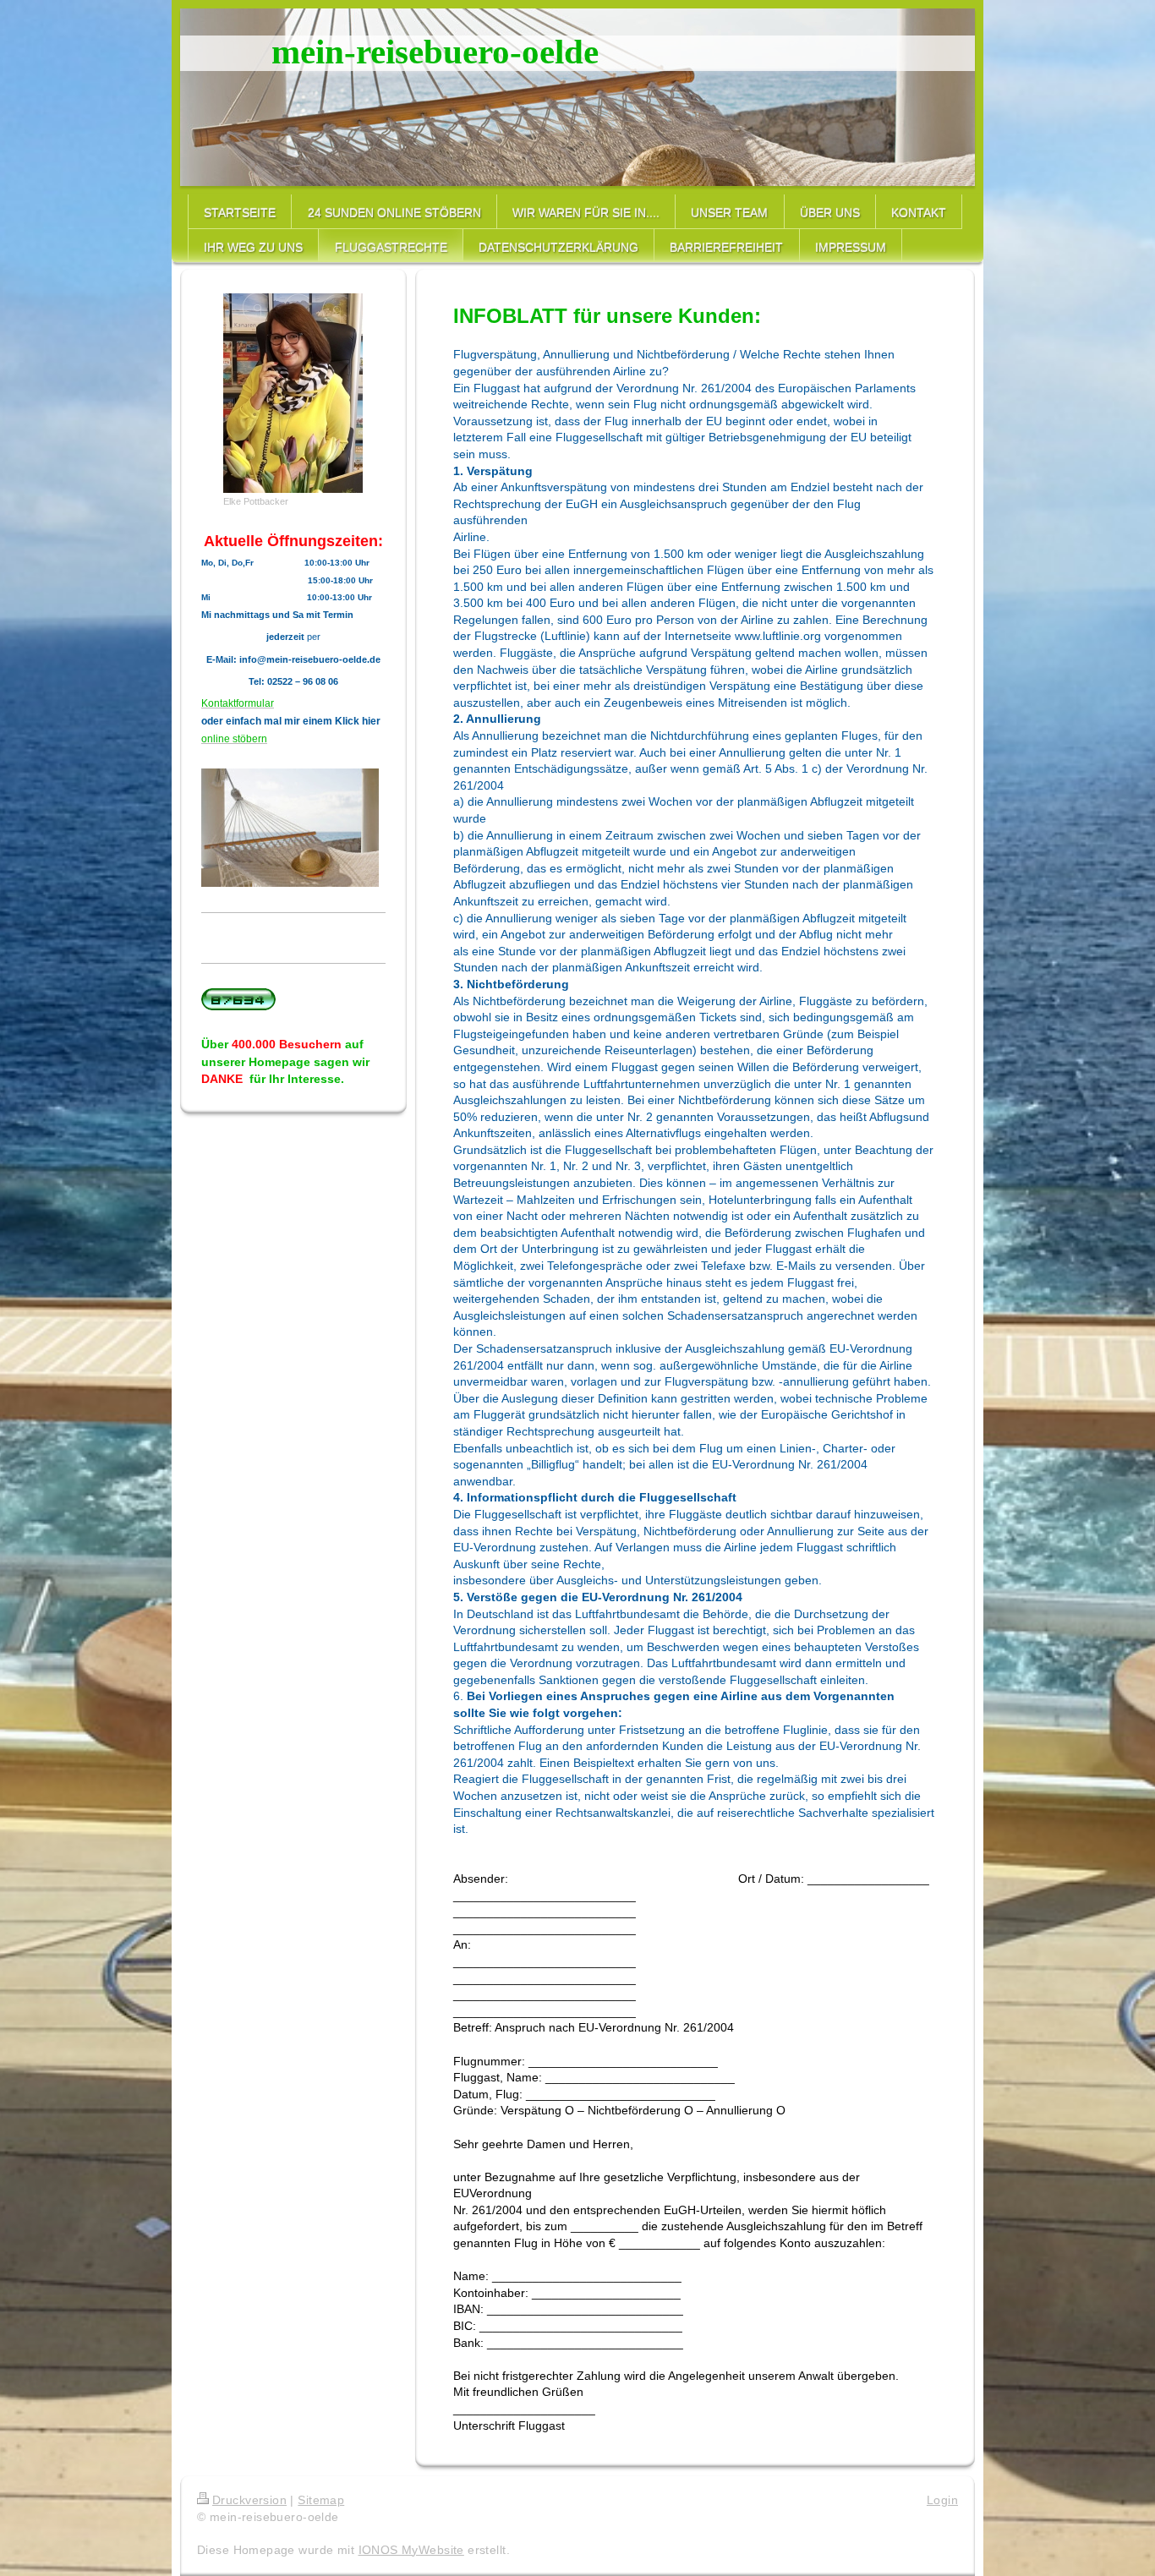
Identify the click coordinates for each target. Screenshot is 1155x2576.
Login (942, 2500)
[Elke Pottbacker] (293, 393)
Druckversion (249, 2500)
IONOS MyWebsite (411, 2550)
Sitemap (321, 2500)
